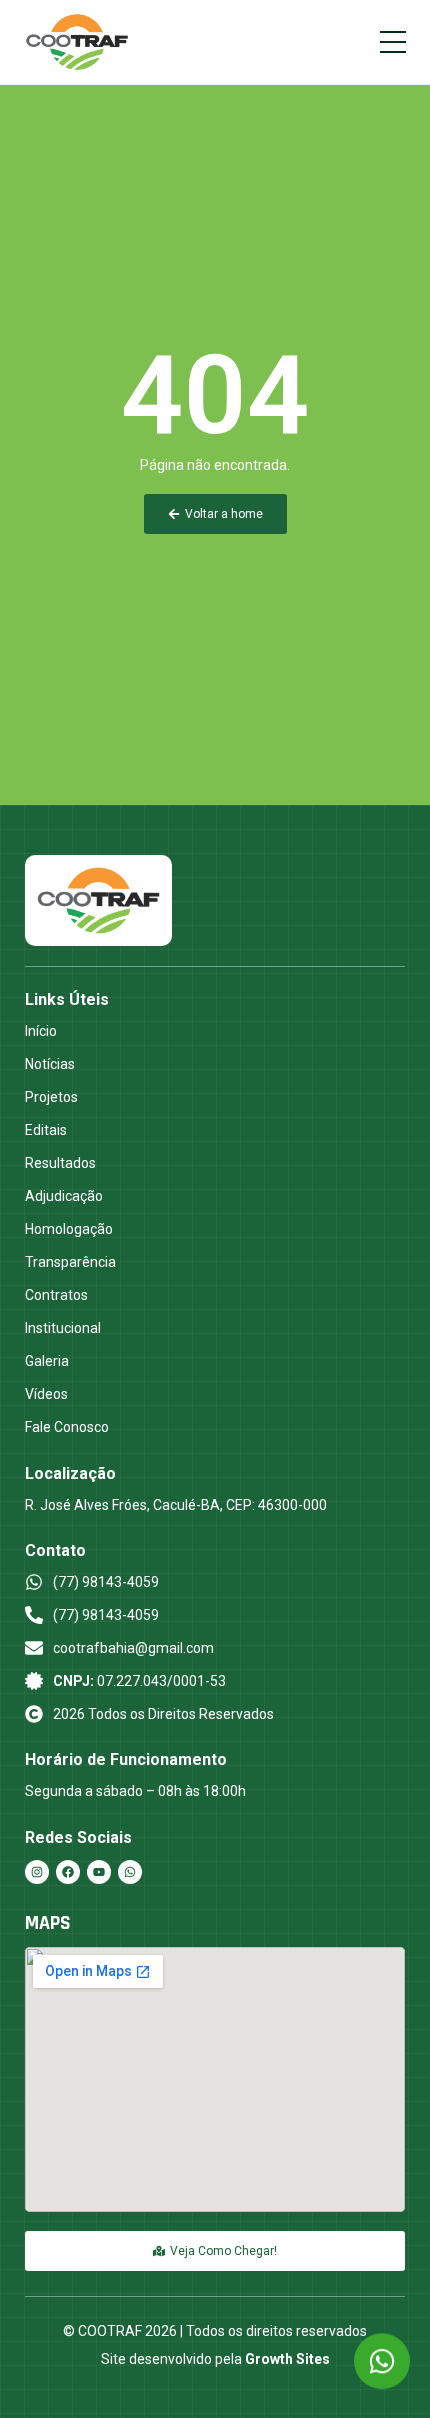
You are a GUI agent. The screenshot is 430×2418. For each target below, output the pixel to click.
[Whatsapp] (130, 1872)
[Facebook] (68, 1872)
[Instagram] (37, 1872)
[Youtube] (99, 1872)
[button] (393, 42)
